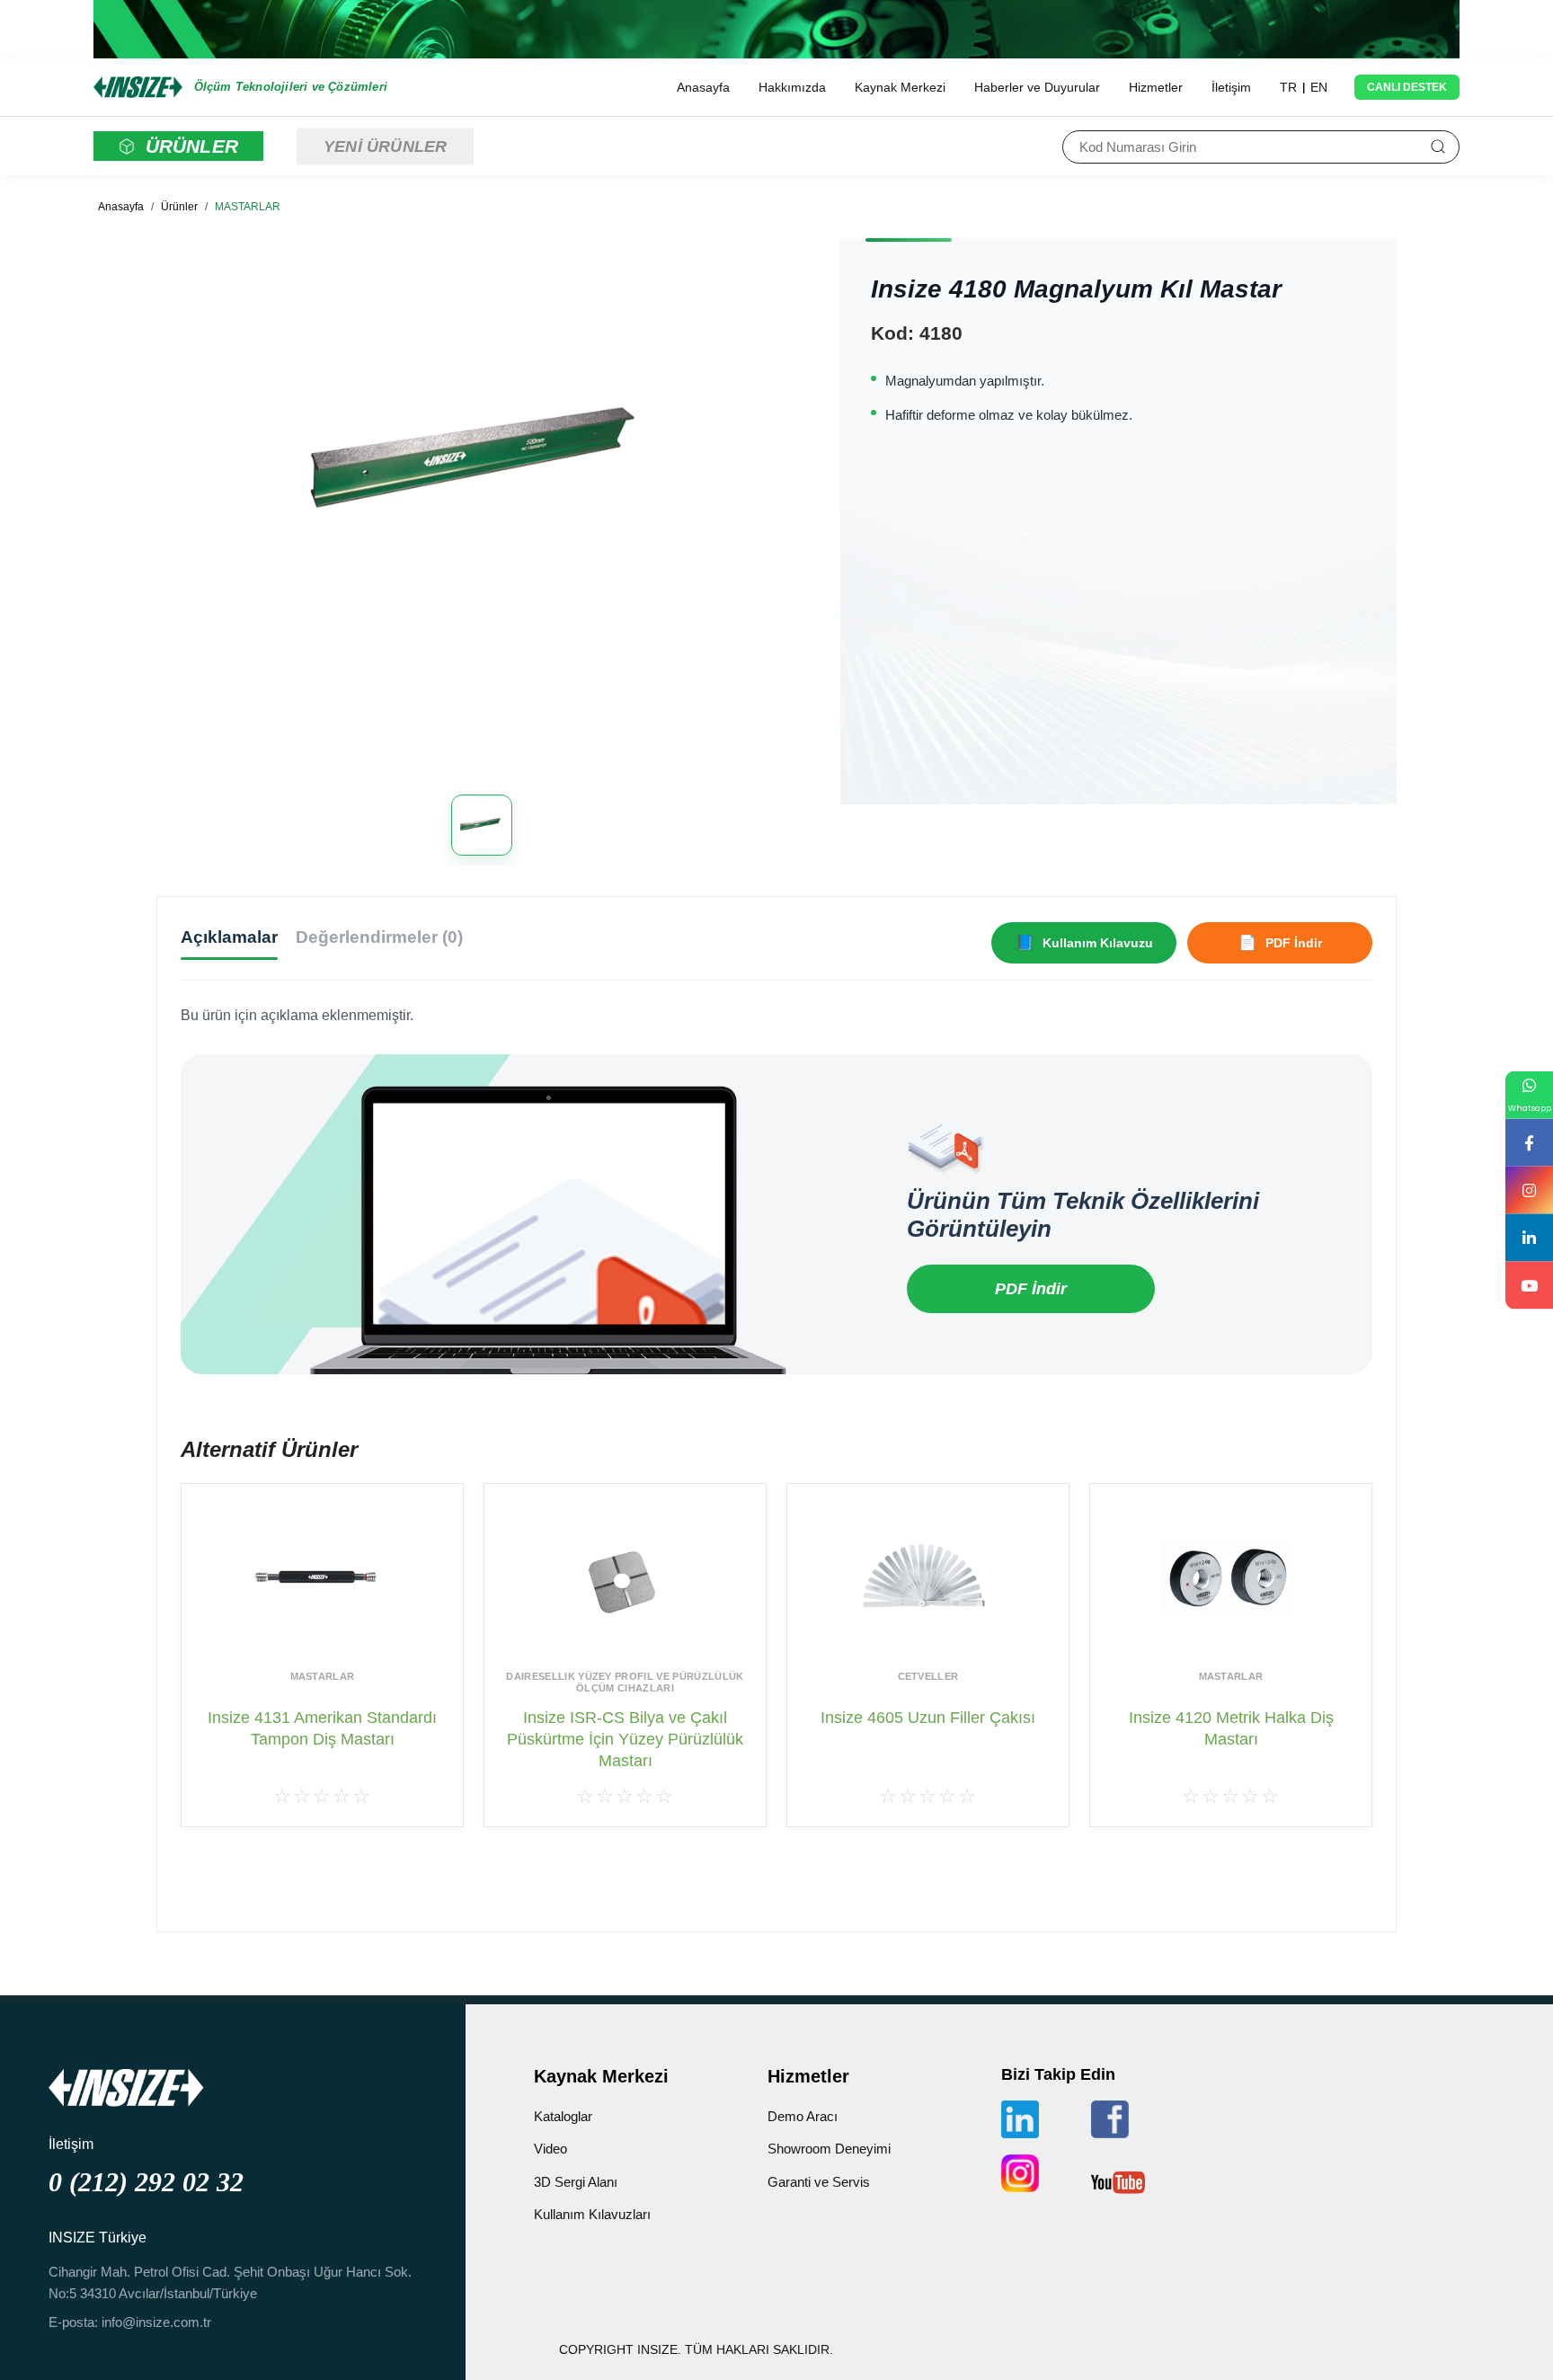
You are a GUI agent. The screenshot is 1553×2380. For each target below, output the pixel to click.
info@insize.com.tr (156, 2322)
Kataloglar (563, 2116)
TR (1288, 87)
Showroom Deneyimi (829, 2149)
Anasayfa (703, 87)
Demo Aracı (803, 2116)
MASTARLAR (248, 207)
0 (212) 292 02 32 (146, 2182)
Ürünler (179, 207)
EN (1319, 87)
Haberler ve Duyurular (1037, 87)
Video (550, 2149)
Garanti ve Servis (819, 2182)
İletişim (1231, 87)
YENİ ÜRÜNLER (385, 146)
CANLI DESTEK (1407, 87)
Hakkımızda (792, 87)
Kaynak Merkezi (900, 87)
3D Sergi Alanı (576, 2182)
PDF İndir (1031, 1289)
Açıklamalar (229, 937)
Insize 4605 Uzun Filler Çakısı (928, 1718)
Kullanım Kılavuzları (592, 2214)
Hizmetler (1156, 87)
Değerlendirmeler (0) (379, 937)
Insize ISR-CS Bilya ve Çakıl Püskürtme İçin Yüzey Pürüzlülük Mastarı (625, 1740)
